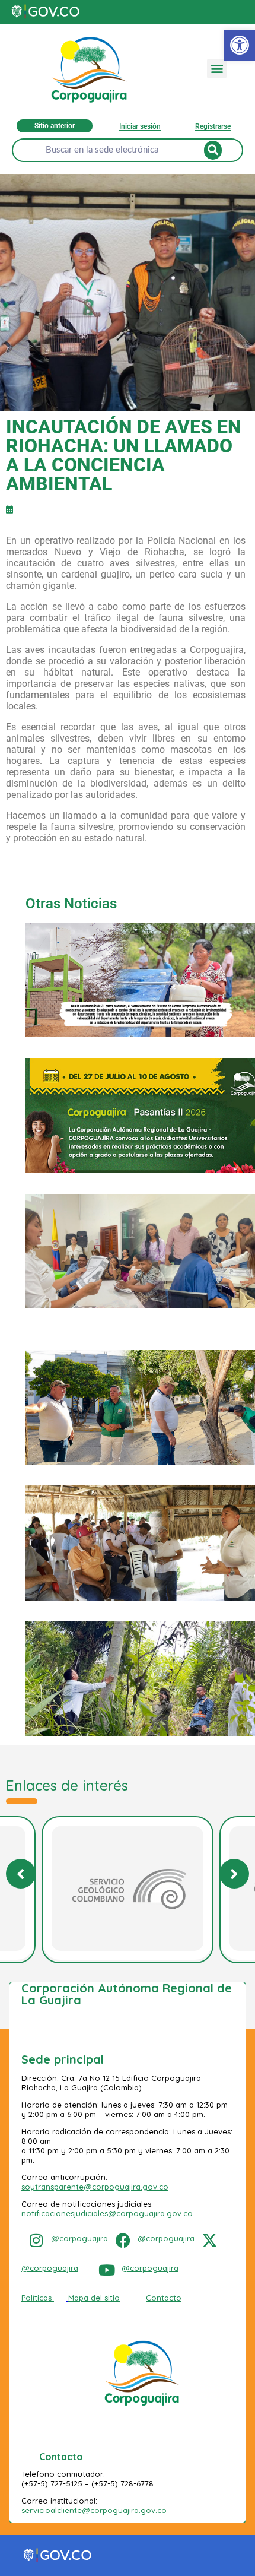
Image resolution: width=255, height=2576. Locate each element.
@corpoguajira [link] (79, 2238)
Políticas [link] (36, 2298)
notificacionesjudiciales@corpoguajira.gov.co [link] (107, 2213)
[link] (240, 45)
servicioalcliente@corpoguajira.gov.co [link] (94, 2510)
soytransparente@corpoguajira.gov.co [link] (95, 2187)
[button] (217, 69)
